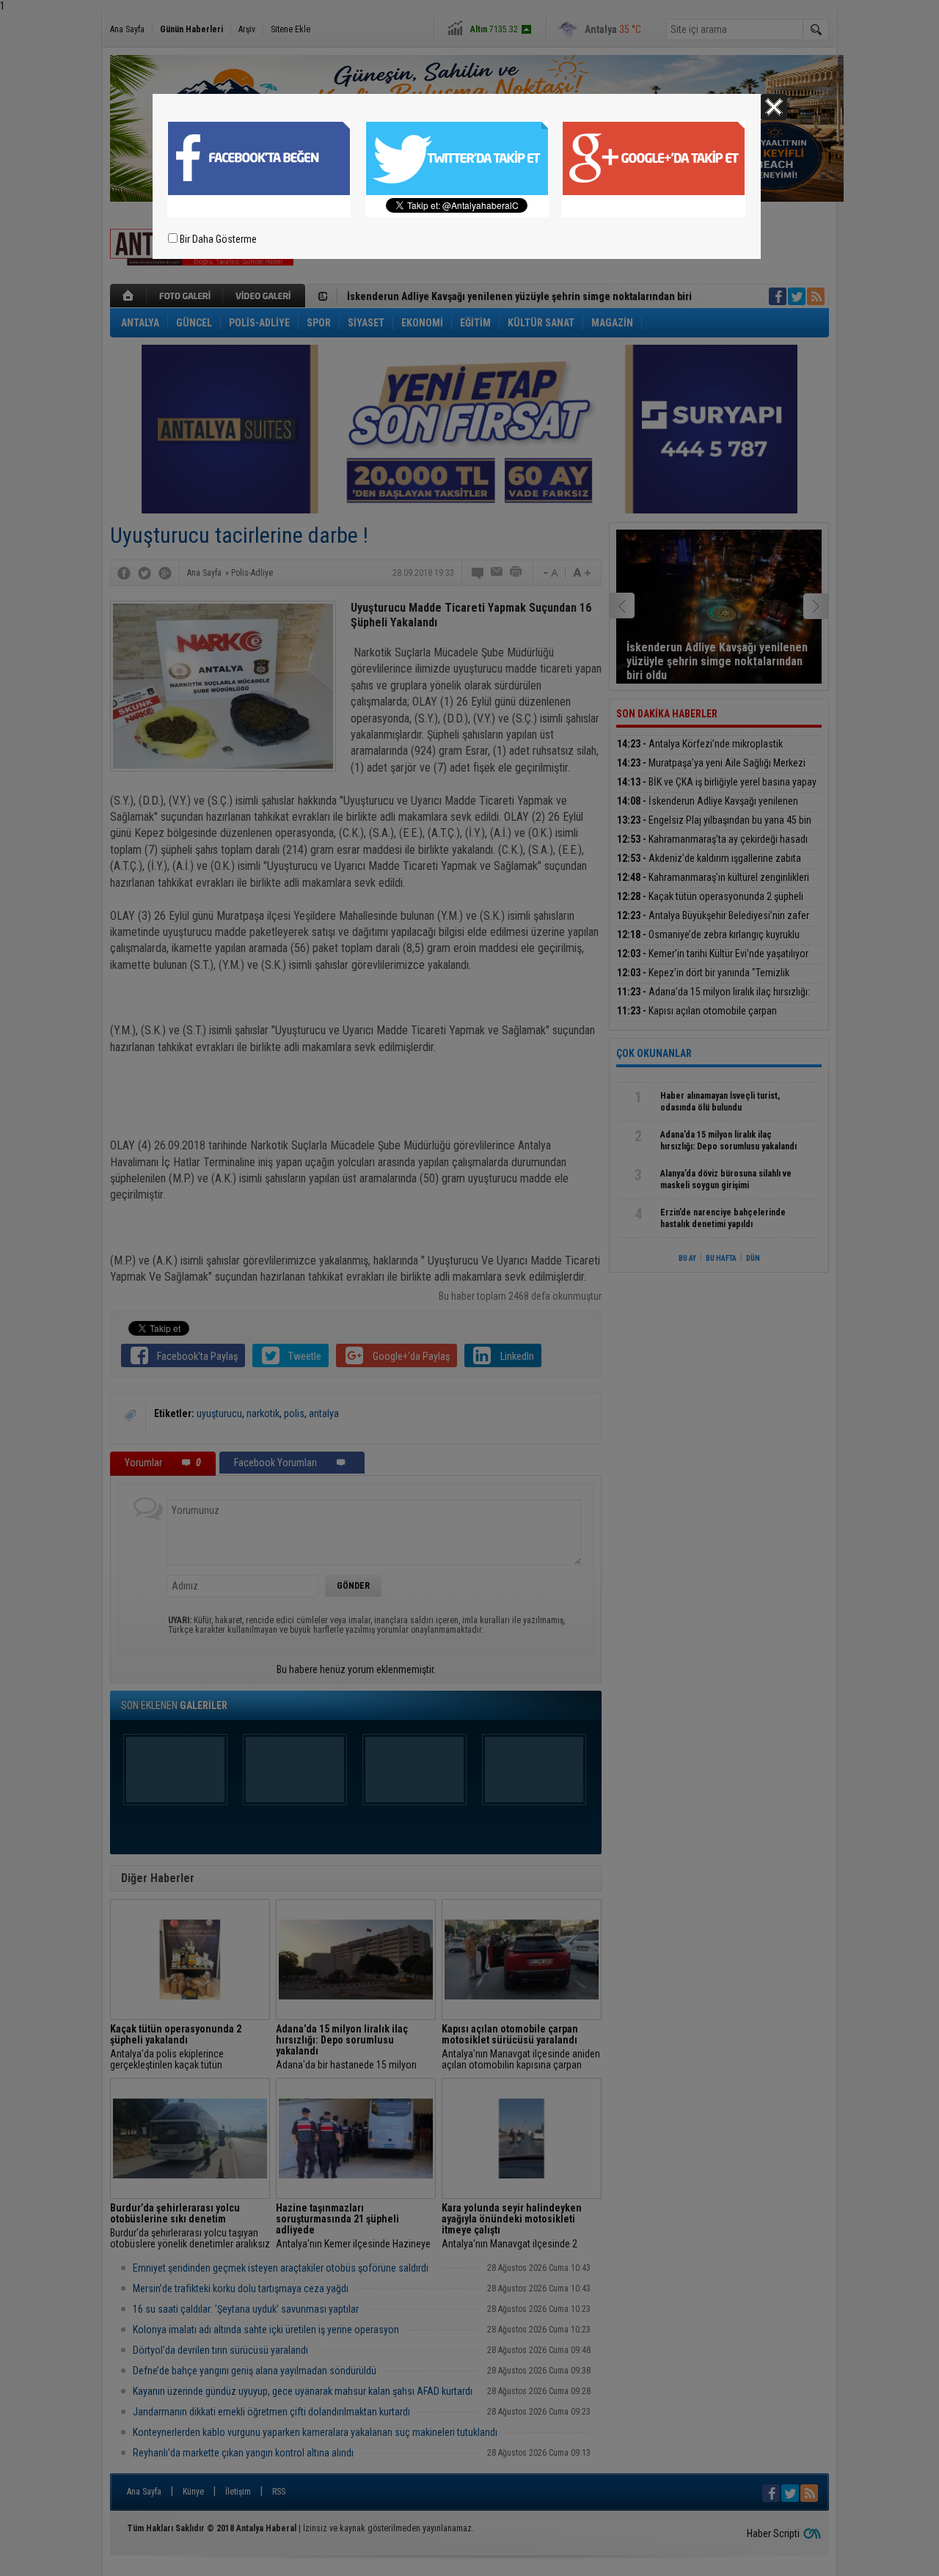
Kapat (774, 107)
